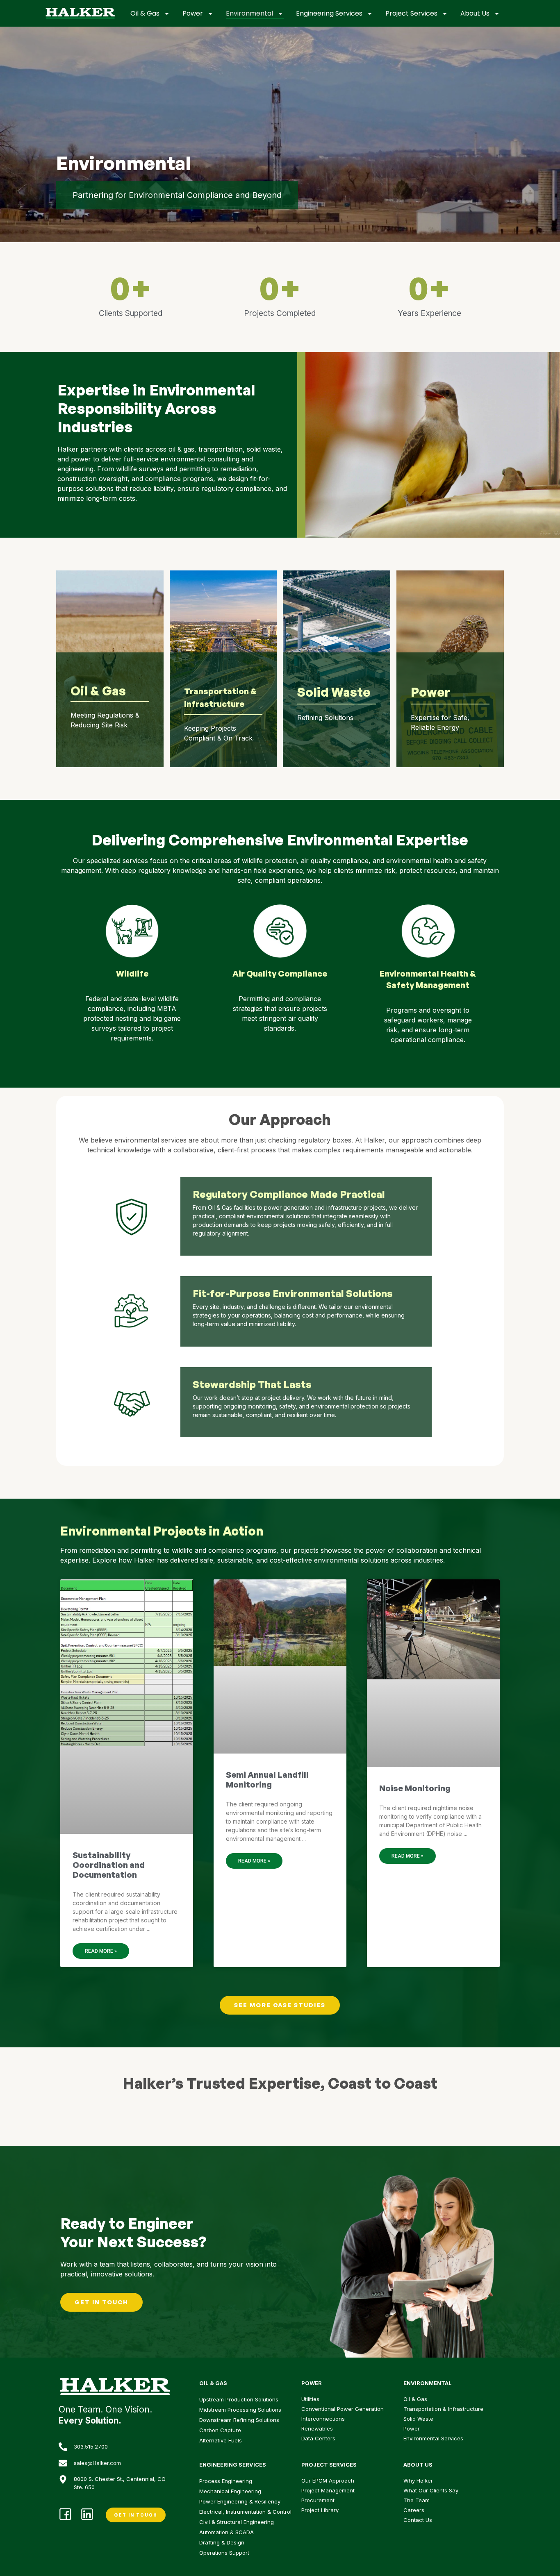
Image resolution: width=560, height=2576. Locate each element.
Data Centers (318, 2438)
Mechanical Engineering (230, 2491)
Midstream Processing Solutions (240, 2410)
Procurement (318, 2500)
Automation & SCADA (227, 2532)
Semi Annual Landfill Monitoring (267, 1780)
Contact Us (418, 2520)
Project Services (411, 13)
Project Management (328, 2490)
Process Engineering (226, 2481)
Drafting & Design (222, 2542)
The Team (417, 2500)
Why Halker (418, 2481)
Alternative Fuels (221, 2440)
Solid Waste (418, 2419)
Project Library (320, 2510)
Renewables (317, 2428)
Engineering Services (329, 13)
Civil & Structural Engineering (237, 2522)
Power (193, 13)
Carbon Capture (220, 2430)
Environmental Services (433, 2438)
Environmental (249, 13)
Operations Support (224, 2553)
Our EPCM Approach (328, 2481)
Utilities (310, 2399)
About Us (475, 13)
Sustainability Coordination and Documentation (109, 1865)
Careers (414, 2510)
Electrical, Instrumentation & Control (245, 2512)
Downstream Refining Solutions (239, 2420)
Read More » (101, 1951)
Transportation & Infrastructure (443, 2409)
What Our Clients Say (431, 2490)
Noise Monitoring (415, 1788)
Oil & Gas (145, 13)
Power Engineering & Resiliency (240, 2501)
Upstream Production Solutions (239, 2399)
